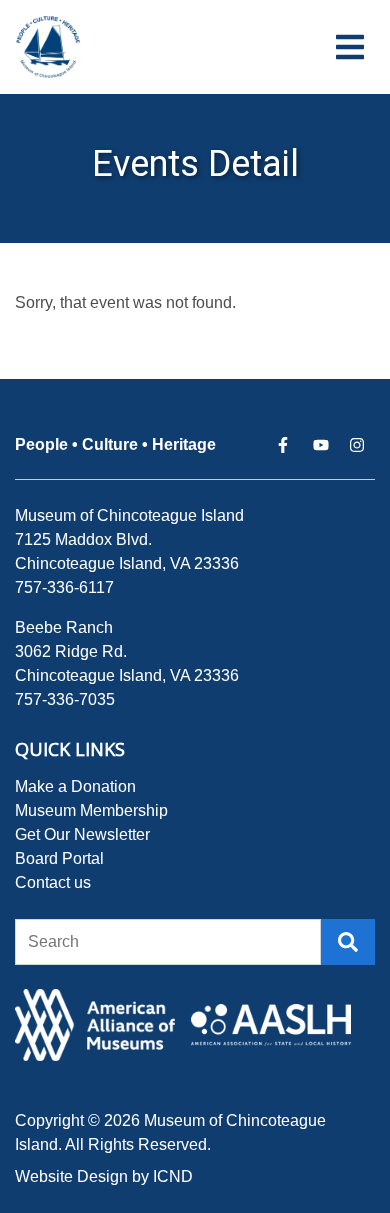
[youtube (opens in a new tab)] (321, 445)
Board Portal (59, 858)
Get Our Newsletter (82, 834)
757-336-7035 (65, 699)
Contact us (53, 882)
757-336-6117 (64, 587)
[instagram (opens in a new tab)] (357, 445)
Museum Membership (91, 810)
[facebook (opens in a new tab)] (285, 445)
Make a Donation (75, 786)
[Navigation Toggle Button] (350, 47)
